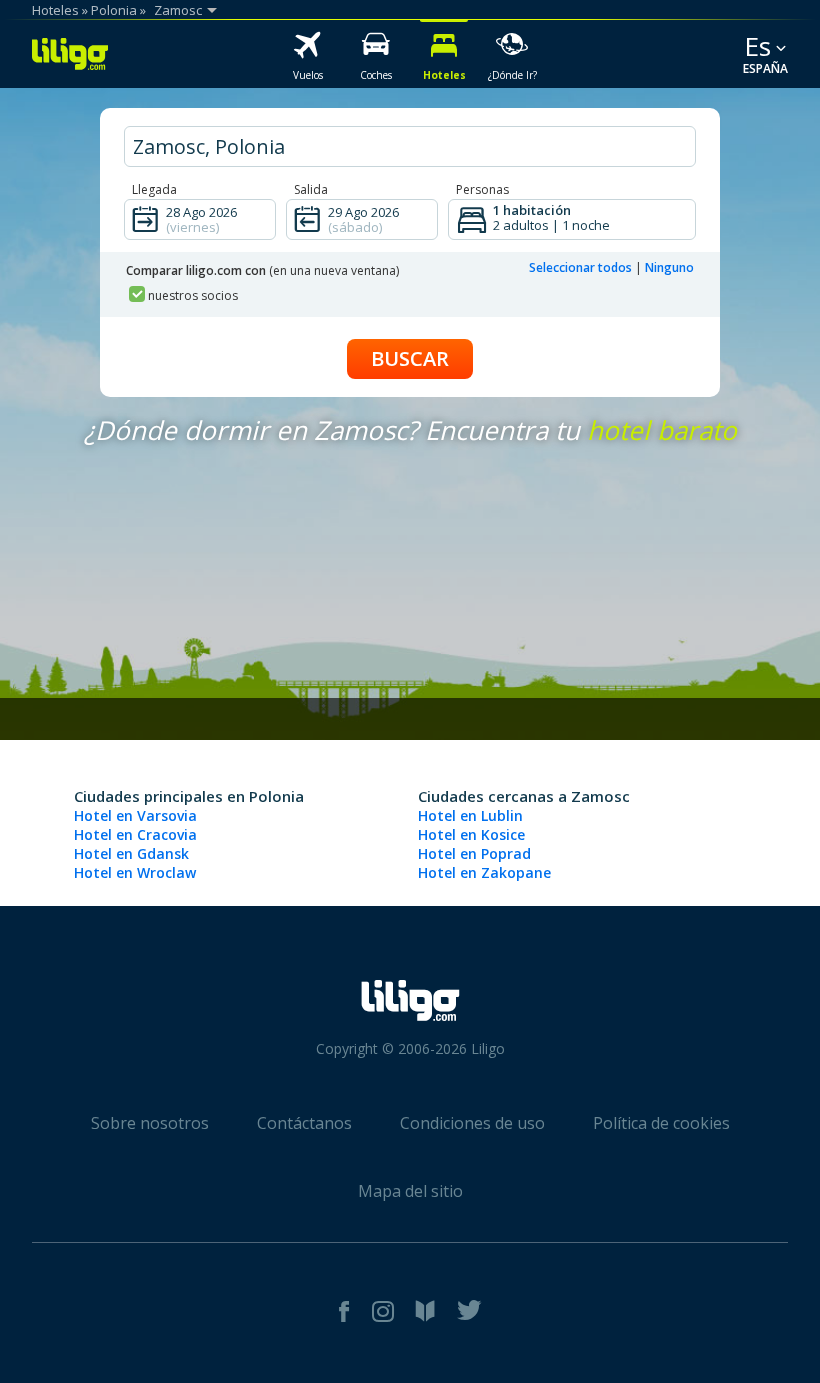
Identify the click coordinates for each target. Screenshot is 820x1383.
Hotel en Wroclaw (135, 872)
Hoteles (55, 10)
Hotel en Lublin (470, 815)
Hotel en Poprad (474, 853)
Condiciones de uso (472, 1123)
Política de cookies (661, 1123)
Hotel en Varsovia (135, 815)
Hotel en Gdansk (131, 853)
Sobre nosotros (150, 1123)
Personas (482, 189)
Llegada (154, 189)
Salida (311, 189)
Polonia (114, 10)
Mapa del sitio (410, 1191)
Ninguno (669, 267)
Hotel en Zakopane (484, 872)
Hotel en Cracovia (135, 834)
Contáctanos (304, 1123)
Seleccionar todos (580, 267)
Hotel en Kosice (471, 834)
